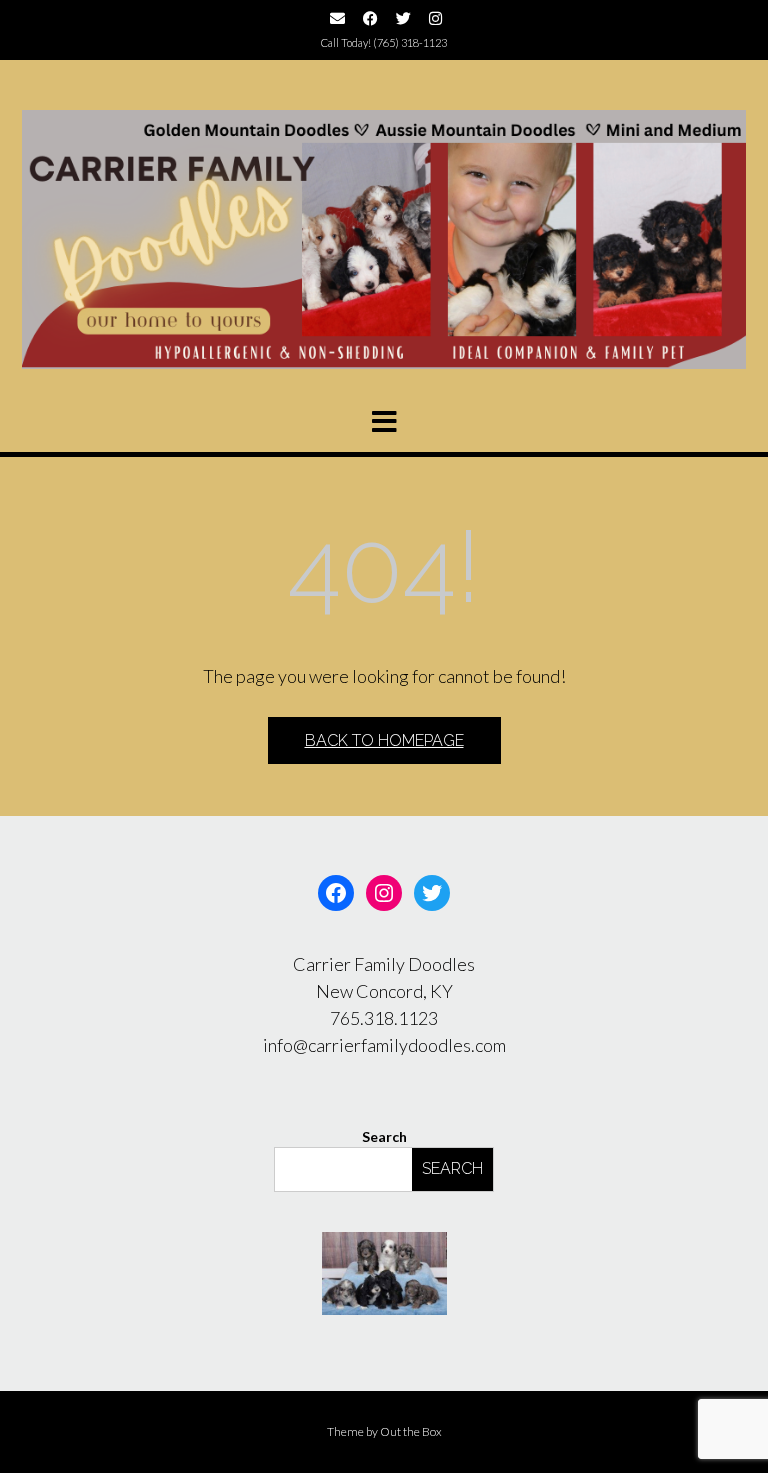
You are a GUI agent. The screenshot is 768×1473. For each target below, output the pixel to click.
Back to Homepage (384, 740)
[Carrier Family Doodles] (384, 239)
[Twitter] (432, 893)
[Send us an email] (337, 18)
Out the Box (411, 1431)
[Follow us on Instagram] (435, 18)
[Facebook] (336, 893)
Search (384, 1136)
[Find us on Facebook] (370, 18)
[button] (384, 422)
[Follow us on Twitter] (403, 18)
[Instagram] (384, 893)
